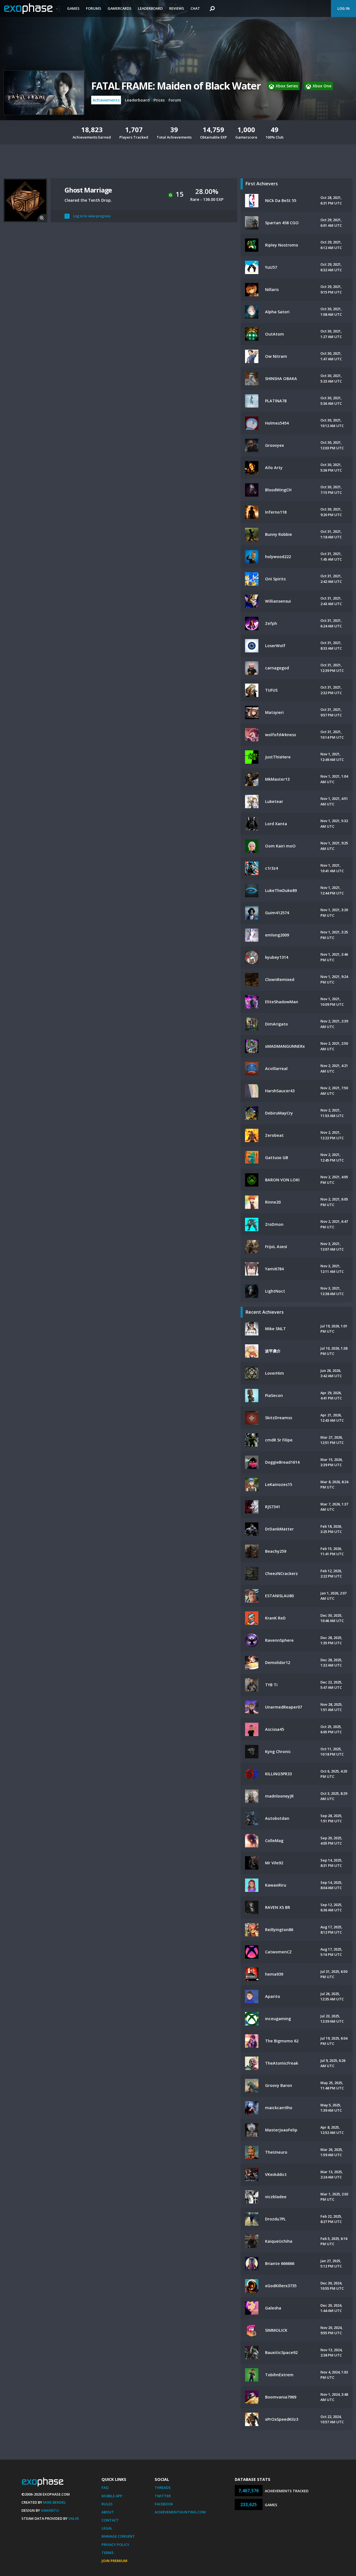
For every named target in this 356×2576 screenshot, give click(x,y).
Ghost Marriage (88, 190)
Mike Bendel (55, 2502)
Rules (107, 2504)
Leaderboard (150, 8)
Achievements (106, 100)
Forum (175, 100)
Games (73, 8)
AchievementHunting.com (180, 2512)
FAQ (105, 2488)
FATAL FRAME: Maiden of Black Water (176, 86)
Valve (74, 2518)
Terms (108, 2553)
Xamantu (50, 2510)
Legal (107, 2528)
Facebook (164, 2504)
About (108, 2512)
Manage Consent (118, 2536)
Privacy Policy (115, 2545)
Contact (110, 2520)
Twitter (163, 2496)
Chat (195, 8)
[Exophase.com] (32, 9)
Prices (159, 100)
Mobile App (112, 2496)
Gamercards (120, 8)
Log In (343, 8)
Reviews (177, 8)
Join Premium (114, 2561)
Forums (94, 8)
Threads (163, 2488)
